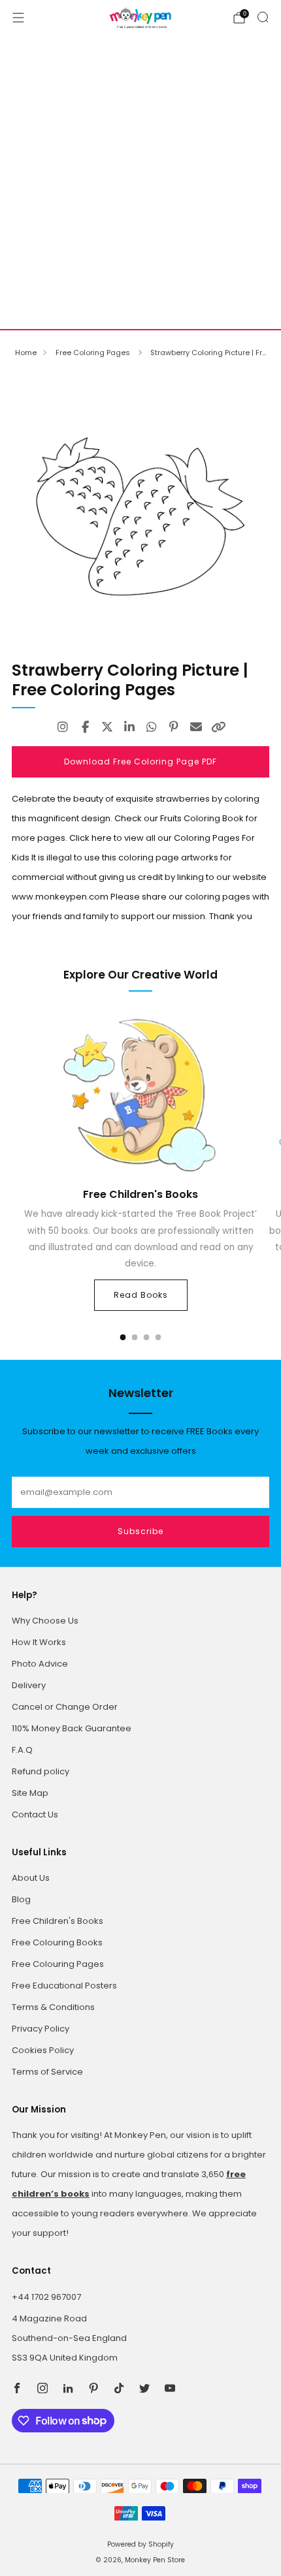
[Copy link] (218, 727)
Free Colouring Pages (58, 1964)
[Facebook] (85, 727)
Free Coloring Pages (94, 353)
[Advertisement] (140, 182)
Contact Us (35, 1814)
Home (26, 353)
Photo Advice (40, 1664)
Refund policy (41, 1771)
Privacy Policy (41, 2029)
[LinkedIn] (129, 727)
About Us (31, 1878)
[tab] (123, 1337)
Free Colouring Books (57, 1942)
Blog (21, 1899)
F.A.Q (22, 1750)
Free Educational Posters (64, 1986)
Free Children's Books (58, 1921)
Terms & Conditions (53, 2007)
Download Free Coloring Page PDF (140, 762)
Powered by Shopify (140, 2544)
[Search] (263, 17)
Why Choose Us (45, 1621)
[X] (107, 727)
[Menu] (18, 18)
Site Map (30, 1793)
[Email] (196, 727)
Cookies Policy (43, 2050)
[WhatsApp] (152, 727)
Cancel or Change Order (65, 1707)
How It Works (39, 1642)
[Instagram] (63, 727)
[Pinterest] (174, 727)
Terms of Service (47, 2072)
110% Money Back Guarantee (72, 1728)
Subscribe (140, 1531)
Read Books (141, 1295)
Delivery (29, 1685)
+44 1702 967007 (46, 2297)
